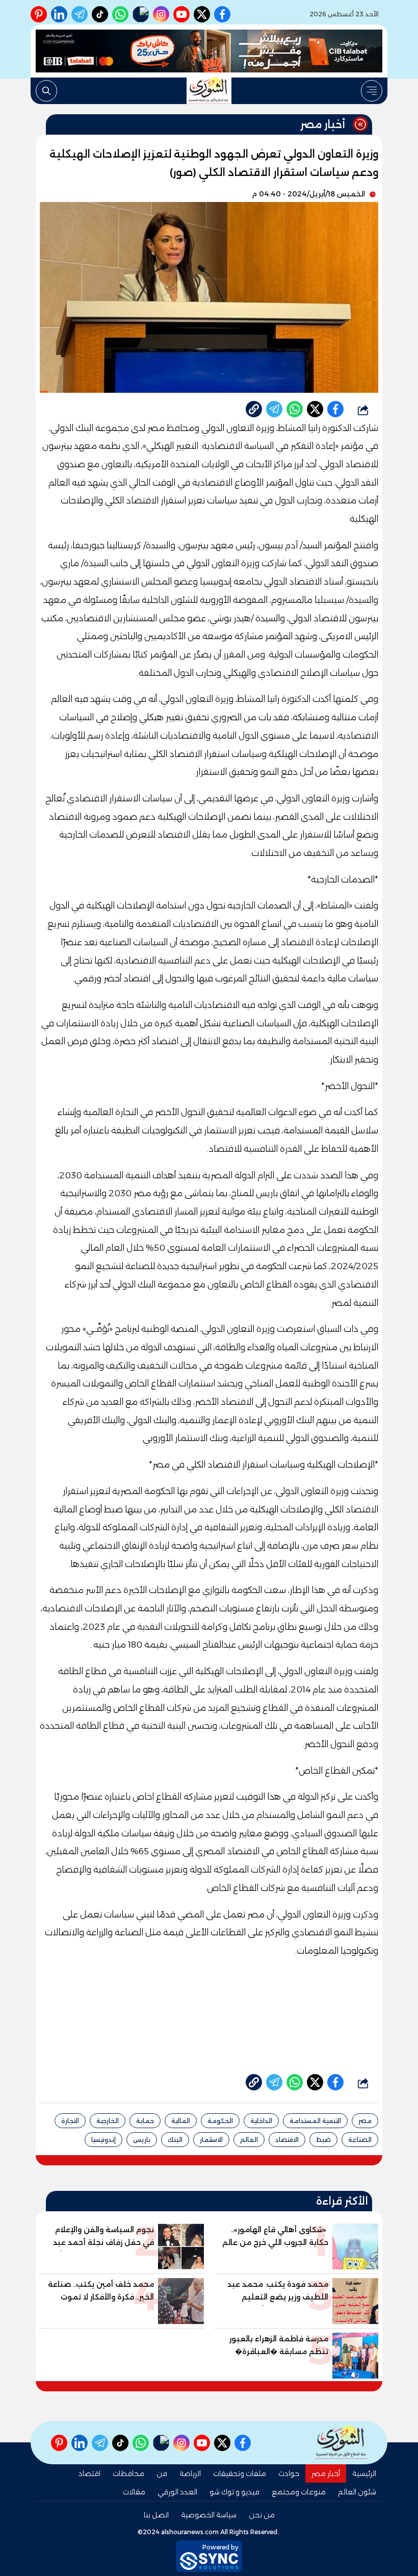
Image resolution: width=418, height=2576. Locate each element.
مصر (365, 2121)
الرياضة (190, 2473)
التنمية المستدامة (315, 2121)
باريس (142, 2140)
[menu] (372, 91)
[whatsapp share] (295, 409)
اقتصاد (89, 2473)
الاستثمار (211, 2140)
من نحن (262, 2515)
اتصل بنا (156, 2515)
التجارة (70, 2121)
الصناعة (360, 2140)
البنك (175, 2140)
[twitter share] (315, 409)
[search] (46, 91)
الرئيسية (364, 2473)
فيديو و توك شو (234, 2492)
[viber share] (274, 409)
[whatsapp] (254, 409)
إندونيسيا (103, 2140)
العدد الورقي (177, 2492)
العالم (249, 2140)
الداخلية (261, 2121)
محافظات (128, 2473)
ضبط (323, 2140)
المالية (181, 2121)
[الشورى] (209, 91)
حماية (145, 2121)
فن (162, 2473)
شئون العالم (357, 2492)
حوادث (289, 2473)
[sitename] (342, 2443)
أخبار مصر (326, 2473)
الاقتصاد (287, 2140)
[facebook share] (335, 409)
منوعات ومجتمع (299, 2492)
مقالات (134, 2492)
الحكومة (220, 2121)
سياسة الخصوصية (209, 2515)
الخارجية (108, 2121)
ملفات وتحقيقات (240, 2473)
